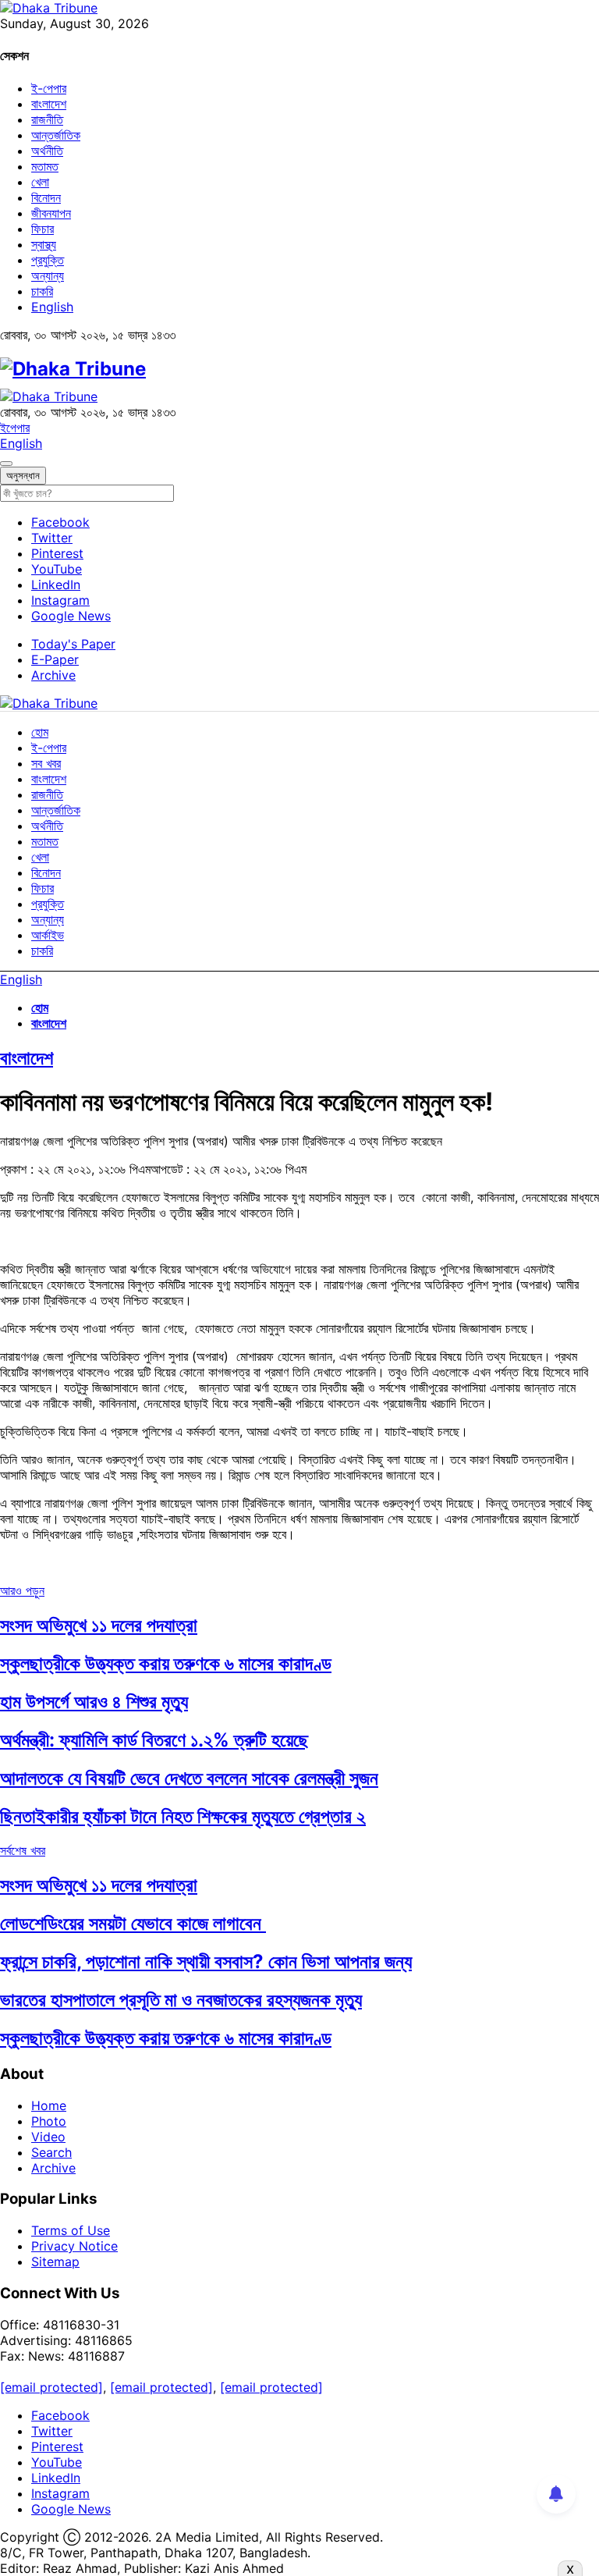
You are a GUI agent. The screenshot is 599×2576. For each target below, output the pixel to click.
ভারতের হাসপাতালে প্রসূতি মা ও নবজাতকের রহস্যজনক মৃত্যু (181, 2000)
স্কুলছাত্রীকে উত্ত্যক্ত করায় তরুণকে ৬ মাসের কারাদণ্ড (166, 1663)
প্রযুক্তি (48, 260)
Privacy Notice (74, 2246)
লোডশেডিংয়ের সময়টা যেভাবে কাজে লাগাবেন (133, 1923)
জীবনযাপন (51, 213)
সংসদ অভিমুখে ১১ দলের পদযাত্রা (99, 1625)
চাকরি (42, 291)
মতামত (45, 166)
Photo (49, 2121)
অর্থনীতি (47, 151)
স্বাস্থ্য (44, 244)
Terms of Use (71, 2230)
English (52, 307)
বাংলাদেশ (49, 104)
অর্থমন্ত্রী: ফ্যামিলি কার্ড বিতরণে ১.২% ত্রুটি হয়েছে (154, 1740)
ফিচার (43, 229)
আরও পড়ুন (22, 1590)
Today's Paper (73, 644)
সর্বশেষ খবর (23, 1850)
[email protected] (51, 2387)
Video (48, 2137)
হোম (40, 732)
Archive (53, 675)
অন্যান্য (48, 275)
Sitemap (55, 2262)
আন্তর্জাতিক (56, 135)
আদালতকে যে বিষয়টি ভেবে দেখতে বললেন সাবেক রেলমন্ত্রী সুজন (189, 1778)
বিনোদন (46, 197)
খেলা (40, 182)
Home (49, 2105)
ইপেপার (15, 428)
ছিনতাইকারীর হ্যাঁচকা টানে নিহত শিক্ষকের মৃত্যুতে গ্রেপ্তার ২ (183, 1816)
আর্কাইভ (48, 935)
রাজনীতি (47, 119)
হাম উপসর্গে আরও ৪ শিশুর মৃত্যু (94, 1702)
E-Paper (55, 659)
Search (51, 2152)
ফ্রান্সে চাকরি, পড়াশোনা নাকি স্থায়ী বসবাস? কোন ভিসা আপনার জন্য (206, 1961)
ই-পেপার (49, 88)
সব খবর (46, 763)
